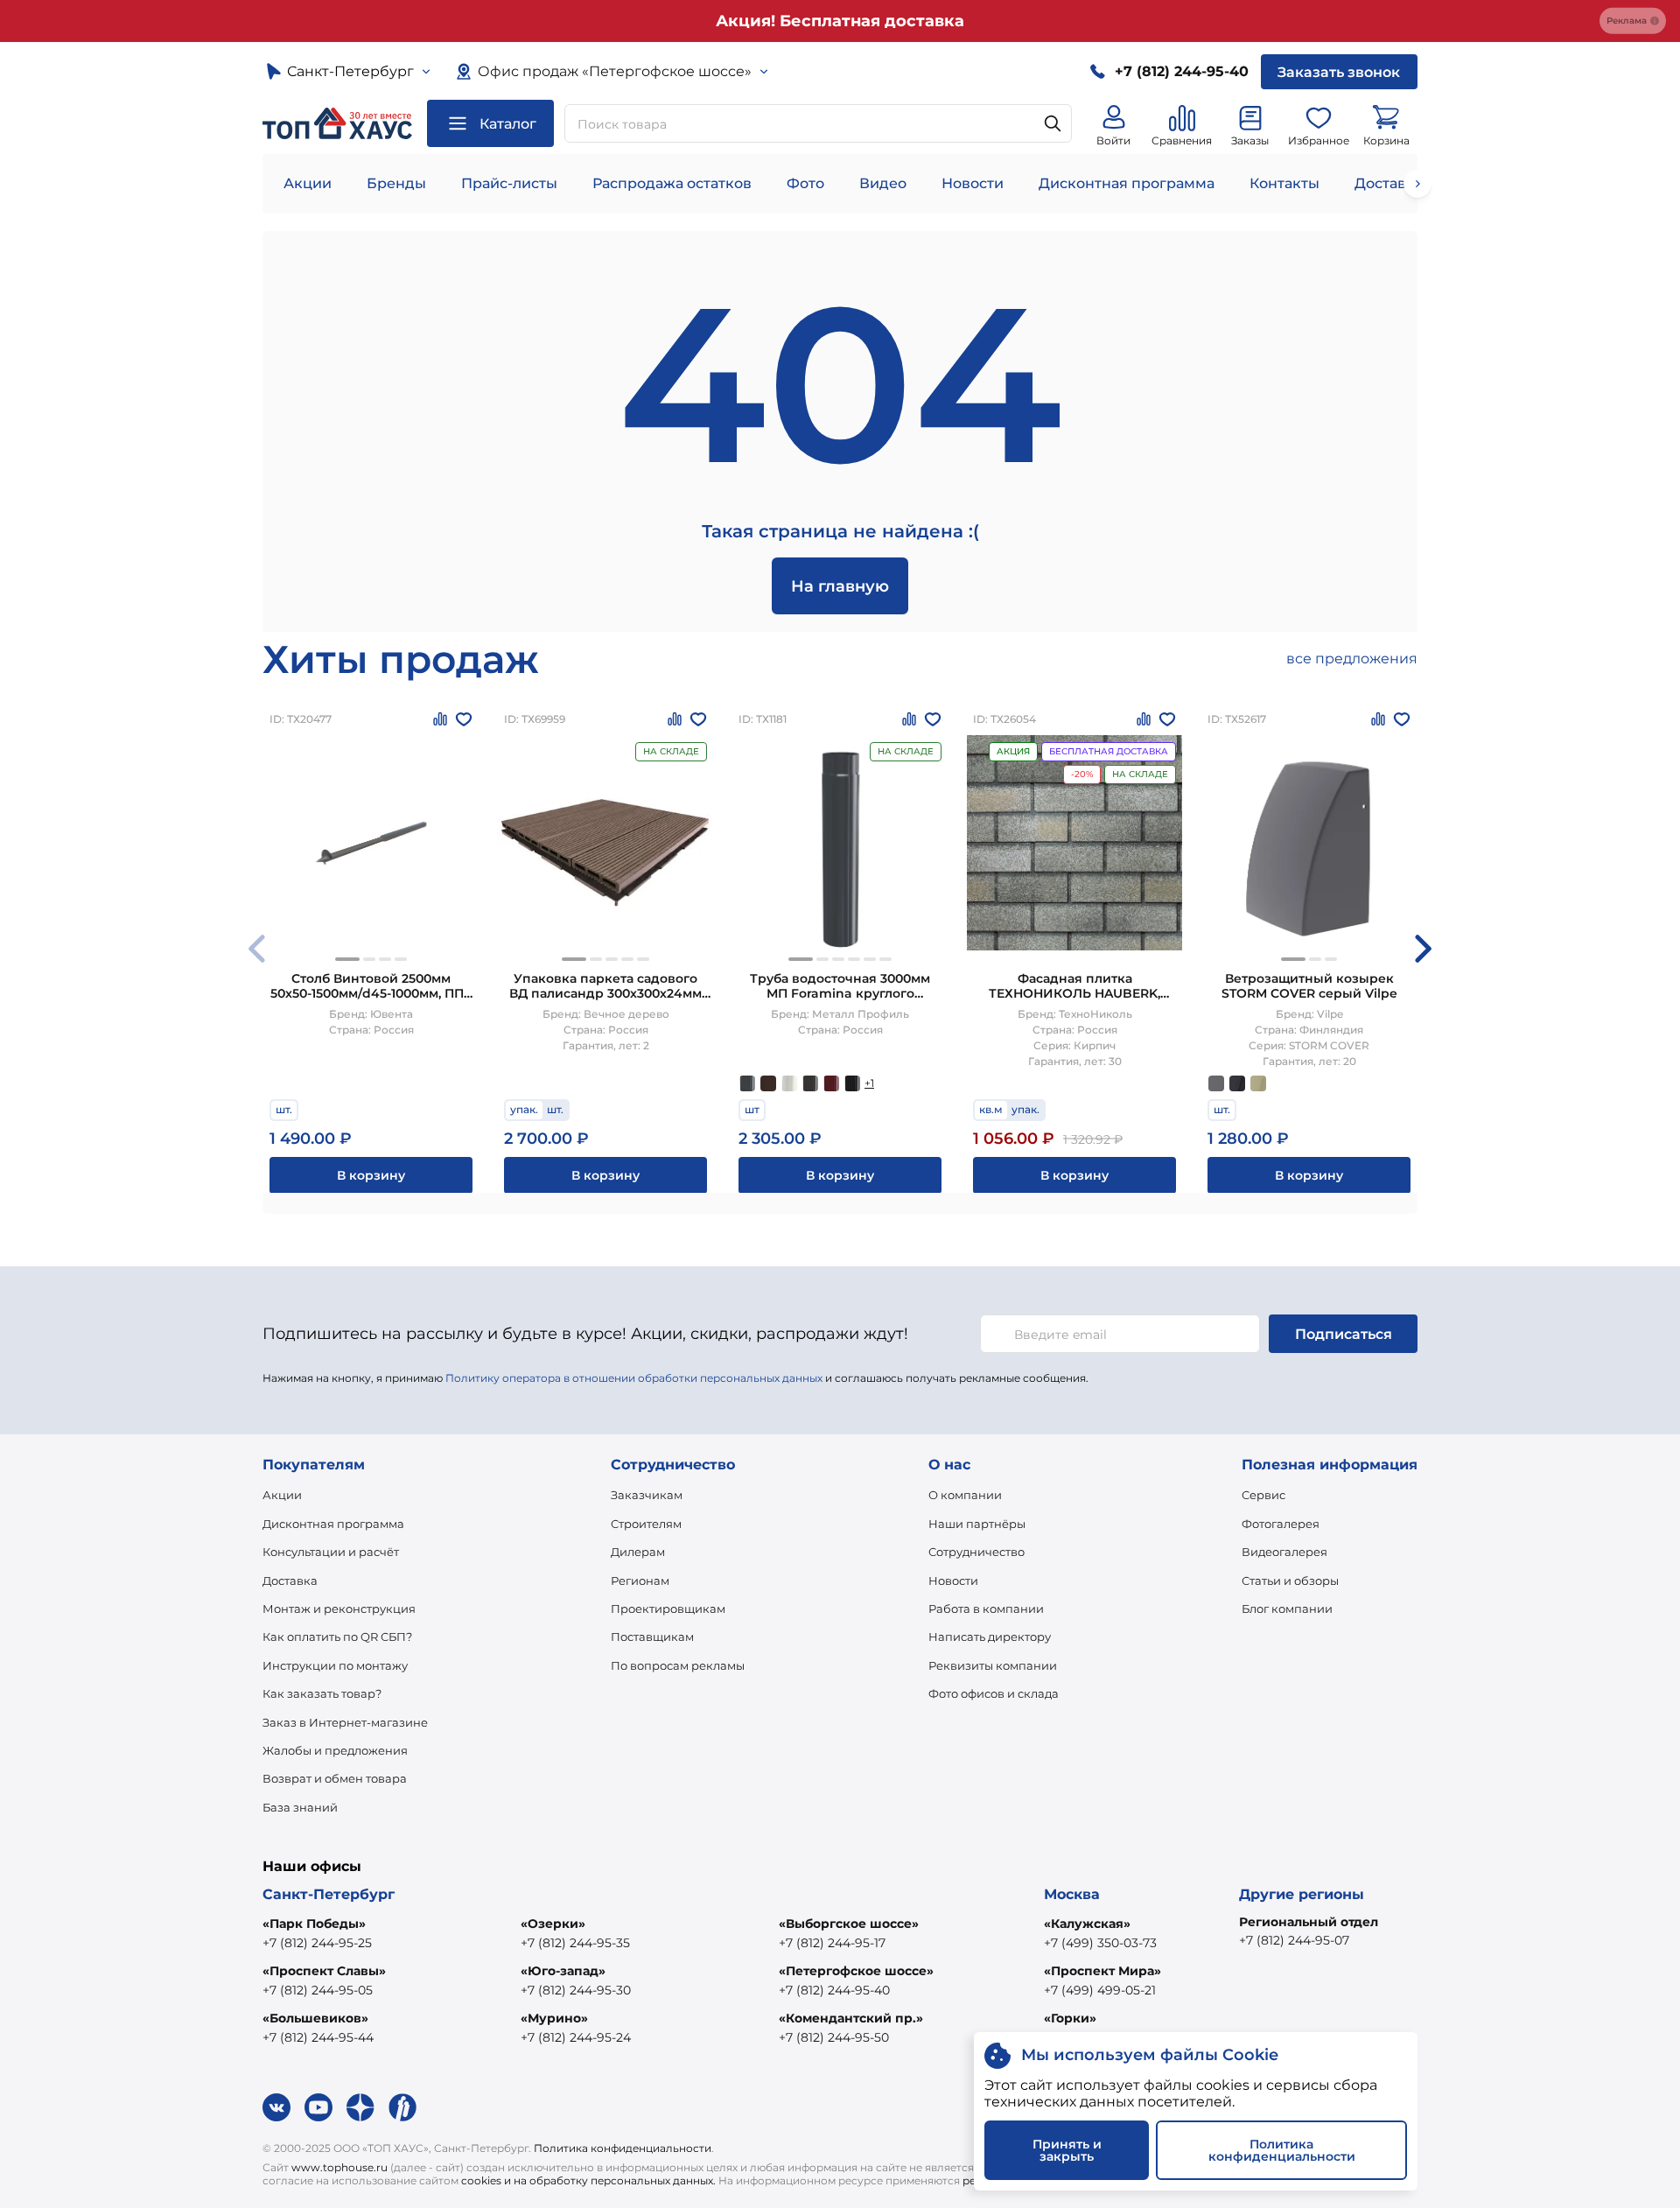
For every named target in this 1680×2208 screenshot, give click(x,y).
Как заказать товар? (322, 1693)
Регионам (640, 1581)
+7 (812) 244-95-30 (576, 1990)
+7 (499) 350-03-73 (1100, 1943)
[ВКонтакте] (276, 2107)
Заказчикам (647, 1495)
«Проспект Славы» (324, 1971)
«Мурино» (554, 2018)
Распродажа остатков (672, 183)
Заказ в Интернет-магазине (345, 1722)
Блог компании (1287, 1609)
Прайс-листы (509, 183)
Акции (308, 183)
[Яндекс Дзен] (360, 2107)
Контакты (1284, 183)
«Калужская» (1087, 1924)
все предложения (1352, 659)
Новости (973, 183)
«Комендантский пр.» (851, 2018)
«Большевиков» (315, 2018)
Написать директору (990, 1637)
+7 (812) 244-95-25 (317, 1943)
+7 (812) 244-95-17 (832, 1943)
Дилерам (638, 1552)
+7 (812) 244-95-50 (834, 2037)
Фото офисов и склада (994, 1693)
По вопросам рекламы (678, 1665)
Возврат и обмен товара (335, 1778)
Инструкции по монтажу (335, 1665)
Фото (805, 183)
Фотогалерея (1281, 1524)
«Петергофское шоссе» (856, 1971)
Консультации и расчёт (331, 1552)
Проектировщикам (668, 1609)
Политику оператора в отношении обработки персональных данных (634, 1378)
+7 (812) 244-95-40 (834, 1990)
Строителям (646, 1524)
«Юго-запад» (563, 1971)
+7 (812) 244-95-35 (575, 1943)
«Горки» (1070, 2018)
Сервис (1263, 1495)
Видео (883, 183)
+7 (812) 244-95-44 (318, 2037)
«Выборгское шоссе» (849, 1924)
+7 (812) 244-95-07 (1294, 1940)
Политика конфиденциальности (623, 2148)
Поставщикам (652, 1637)
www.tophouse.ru (339, 2167)
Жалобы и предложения (335, 1750)
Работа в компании (986, 1609)
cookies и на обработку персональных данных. (588, 2180)
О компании (965, 1495)
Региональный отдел (1309, 1922)
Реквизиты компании (993, 1665)
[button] (347, 959)
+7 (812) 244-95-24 (576, 2037)
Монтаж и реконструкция (339, 1609)
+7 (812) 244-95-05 (318, 1990)
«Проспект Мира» (1102, 1971)
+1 (869, 1083)
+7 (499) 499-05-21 (1100, 1990)
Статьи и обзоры (1290, 1581)
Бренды (396, 183)
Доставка (290, 1581)
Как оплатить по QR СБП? (337, 1637)
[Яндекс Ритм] (402, 2107)
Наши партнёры (977, 1524)
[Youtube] (318, 2107)
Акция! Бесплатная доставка (840, 21)
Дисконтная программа (1127, 183)
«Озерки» (553, 1924)
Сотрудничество (976, 1552)
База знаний (300, 1807)
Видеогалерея (1284, 1552)
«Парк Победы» (314, 1924)
